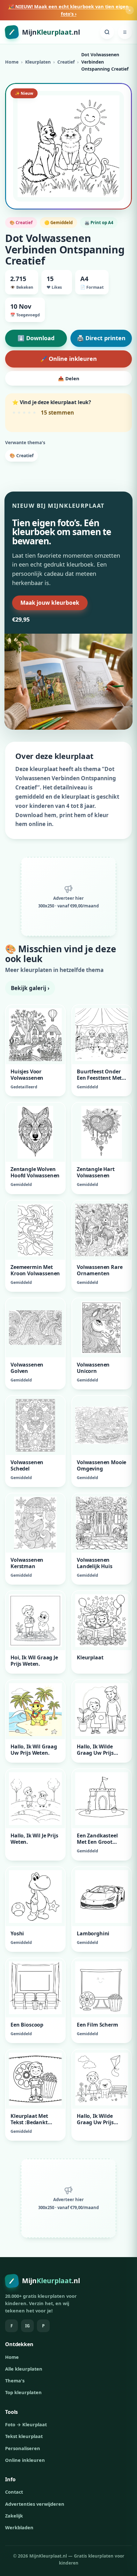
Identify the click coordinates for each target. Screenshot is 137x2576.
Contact (14, 2492)
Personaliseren (23, 2448)
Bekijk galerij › (30, 988)
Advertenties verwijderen (35, 2504)
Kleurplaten (38, 62)
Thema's (15, 2380)
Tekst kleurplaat (24, 2436)
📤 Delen (69, 378)
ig (27, 2326)
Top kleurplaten (23, 2392)
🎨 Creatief (22, 455)
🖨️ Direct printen (101, 338)
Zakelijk (14, 2516)
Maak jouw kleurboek (50, 603)
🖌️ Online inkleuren (68, 359)
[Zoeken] (107, 32)
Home (12, 62)
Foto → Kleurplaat (26, 2424)
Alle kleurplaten (24, 2369)
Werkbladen (19, 2527)
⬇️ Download (36, 338)
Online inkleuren (25, 2460)
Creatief (66, 62)
